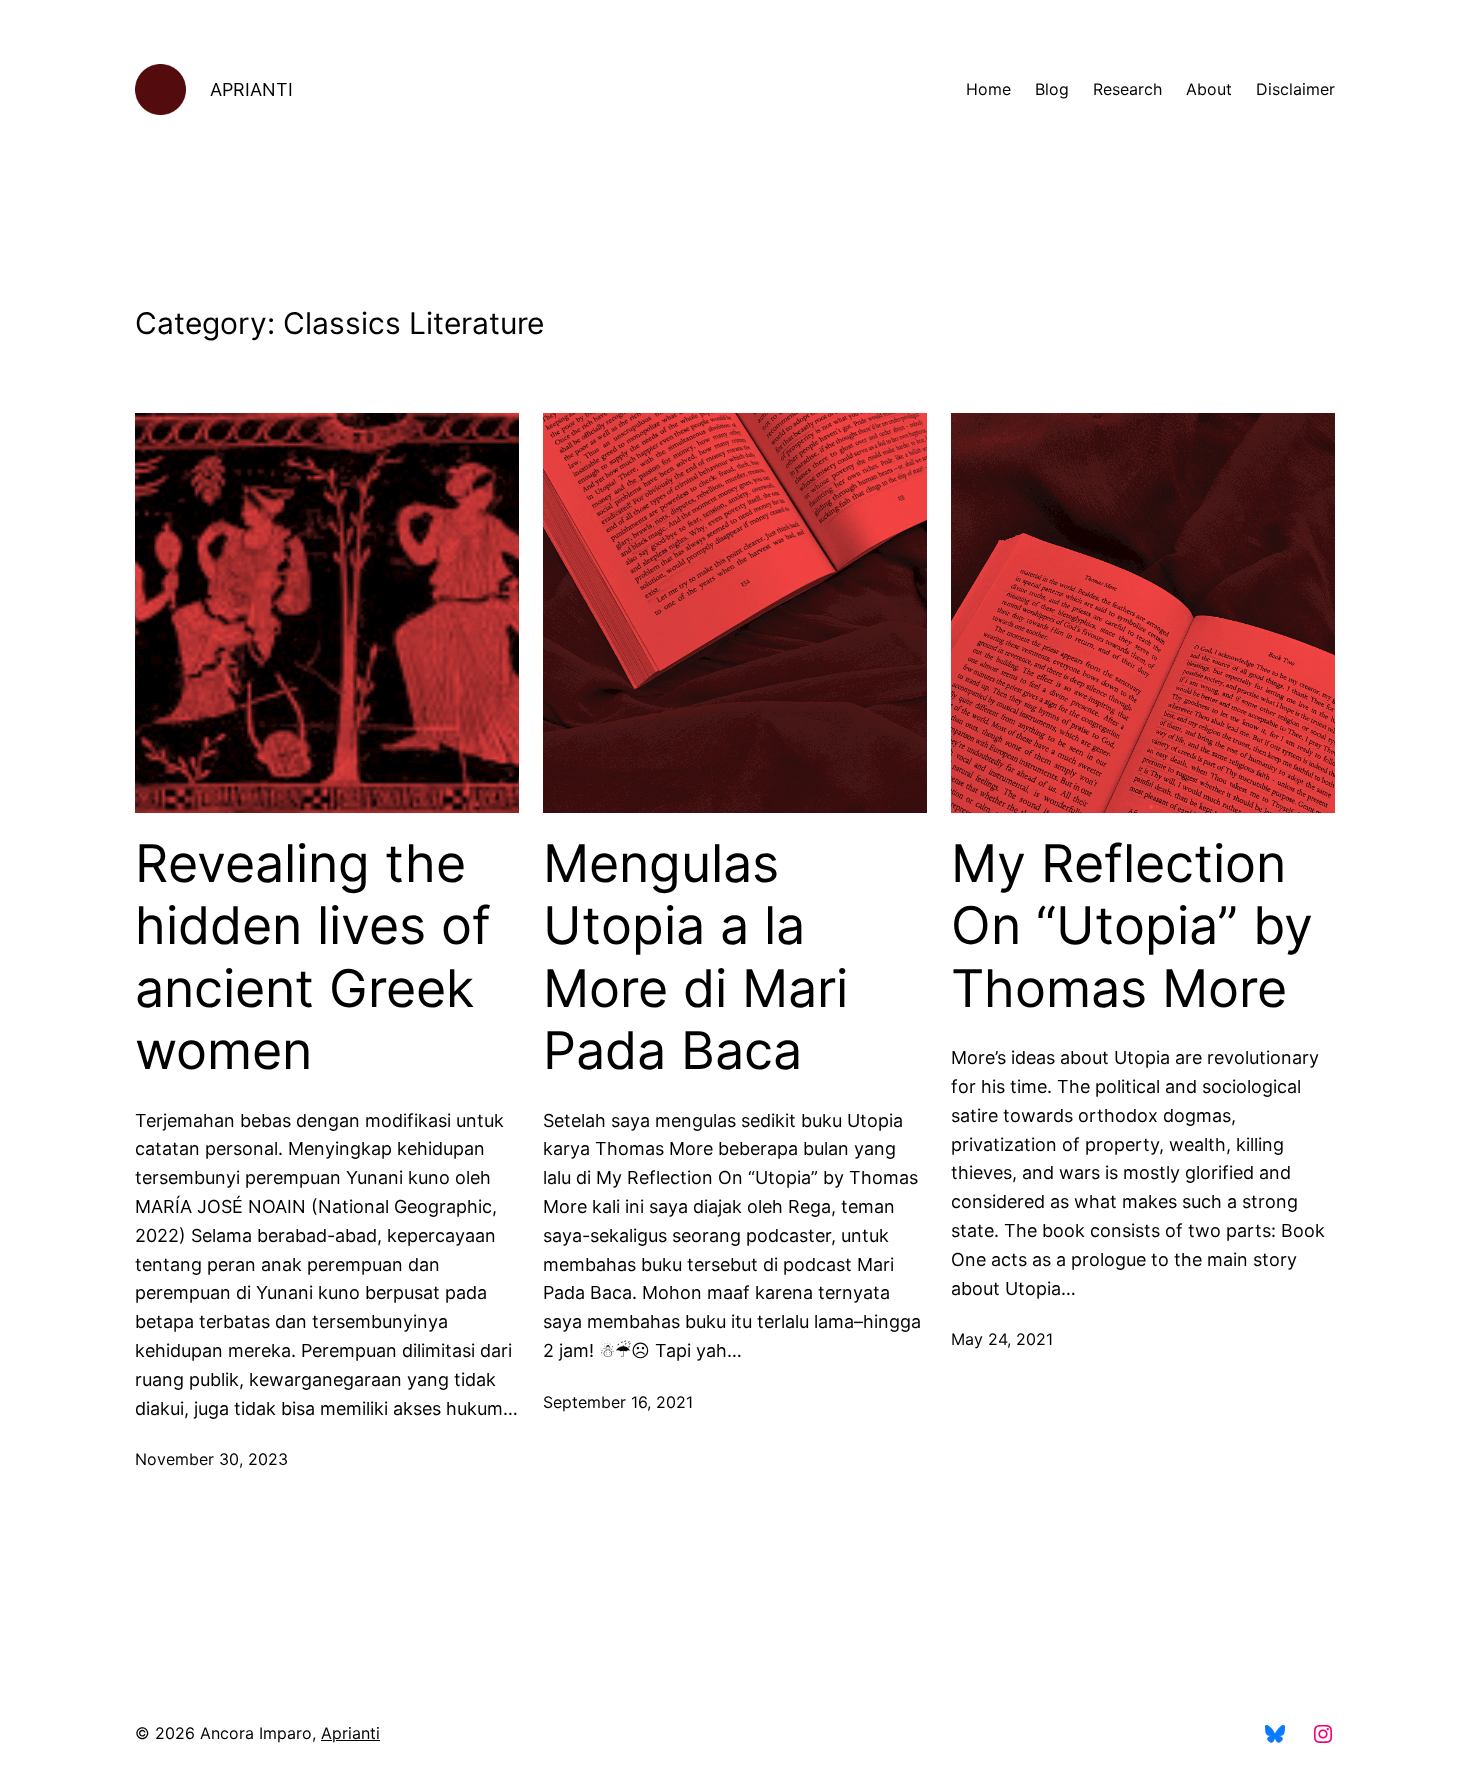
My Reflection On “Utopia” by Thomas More (1132, 926)
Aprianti (350, 1733)
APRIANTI (251, 89)
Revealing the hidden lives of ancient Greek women (313, 957)
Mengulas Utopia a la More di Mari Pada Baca (695, 957)
